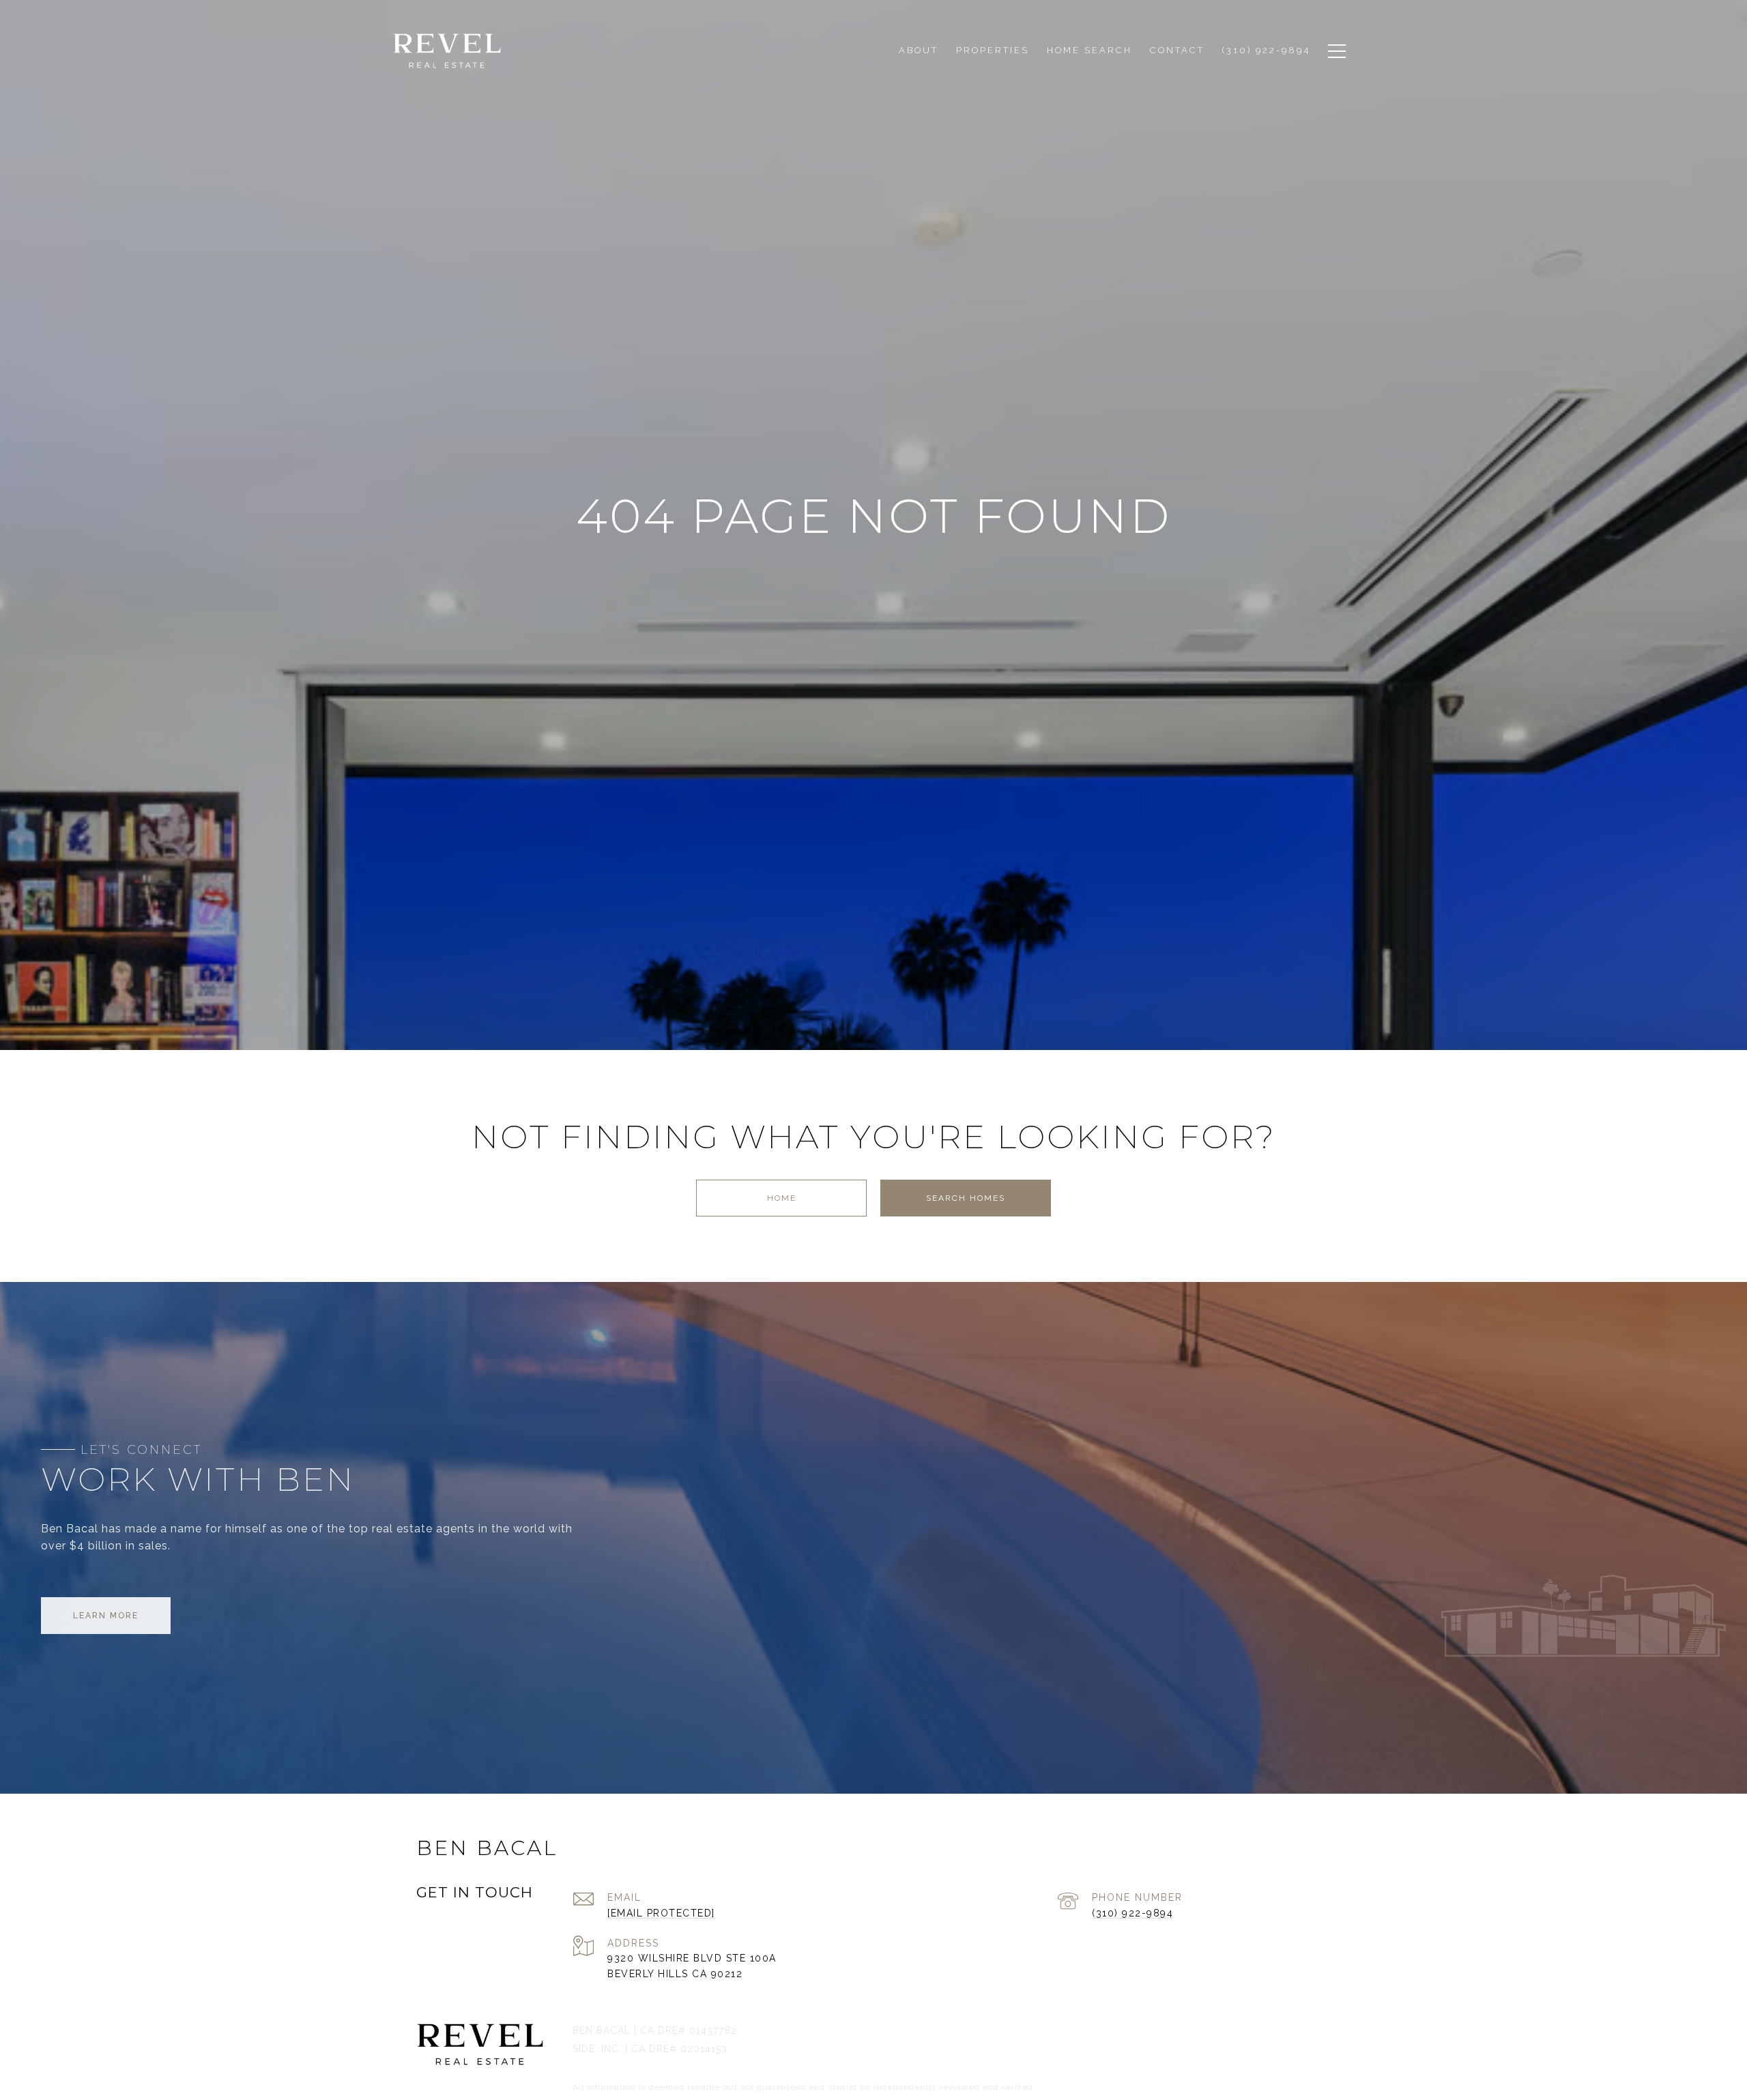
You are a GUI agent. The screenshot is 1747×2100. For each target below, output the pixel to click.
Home (782, 1198)
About (919, 50)
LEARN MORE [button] (106, 1616)
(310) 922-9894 (1132, 1913)
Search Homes (966, 1198)
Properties (993, 50)
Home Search (1089, 50)
